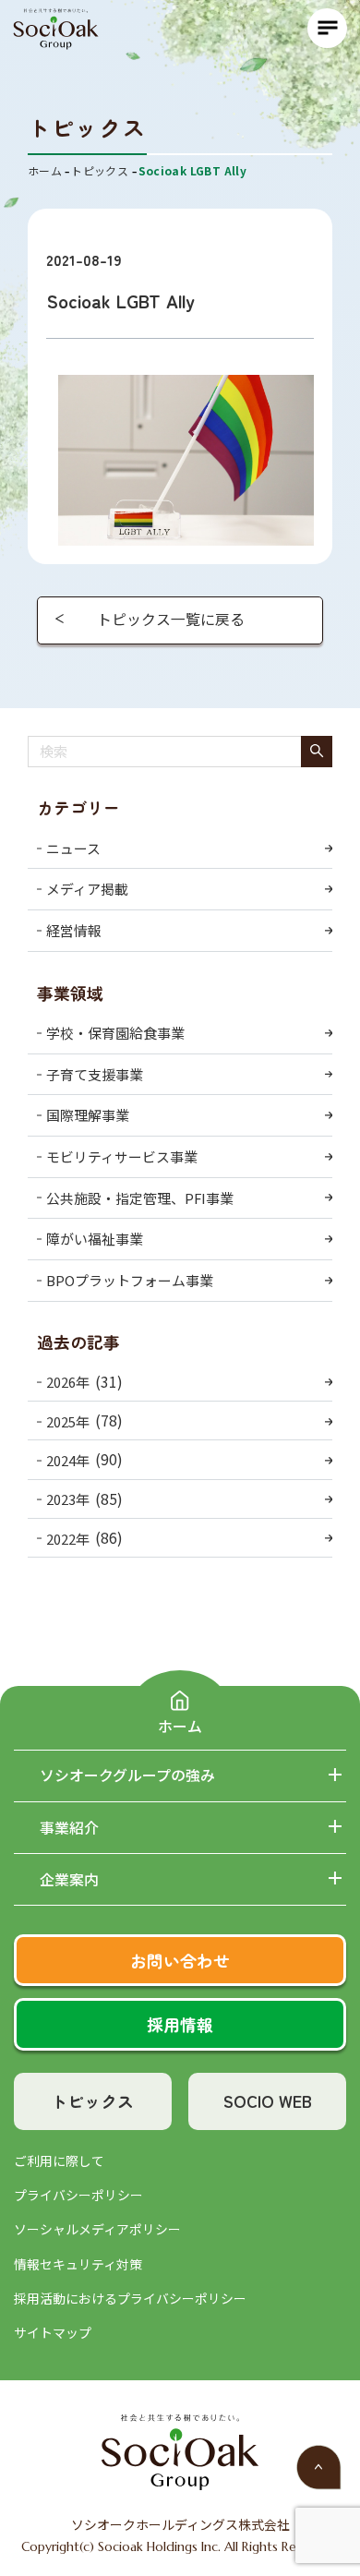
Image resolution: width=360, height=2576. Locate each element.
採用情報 (180, 2024)
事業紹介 (69, 1828)
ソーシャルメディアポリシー (97, 2229)
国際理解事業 (88, 1115)
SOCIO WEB (268, 2101)
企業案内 (69, 1880)
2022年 (68, 1539)
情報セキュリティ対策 (78, 2264)
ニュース (73, 848)
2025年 (68, 1421)
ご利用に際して (59, 2161)
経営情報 (74, 930)
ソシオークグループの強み (127, 1776)
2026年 (68, 1382)
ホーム (180, 1726)
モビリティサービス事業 (122, 1156)
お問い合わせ (180, 1960)
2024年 (68, 1460)
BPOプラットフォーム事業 (130, 1280)
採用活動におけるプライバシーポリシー (130, 2298)
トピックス (92, 2101)
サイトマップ (53, 2332)
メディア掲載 (87, 889)
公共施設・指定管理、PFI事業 (140, 1198)
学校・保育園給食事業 (115, 1033)
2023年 (68, 1499)
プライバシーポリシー (78, 2195)
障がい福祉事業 (95, 1239)
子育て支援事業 (95, 1074)
